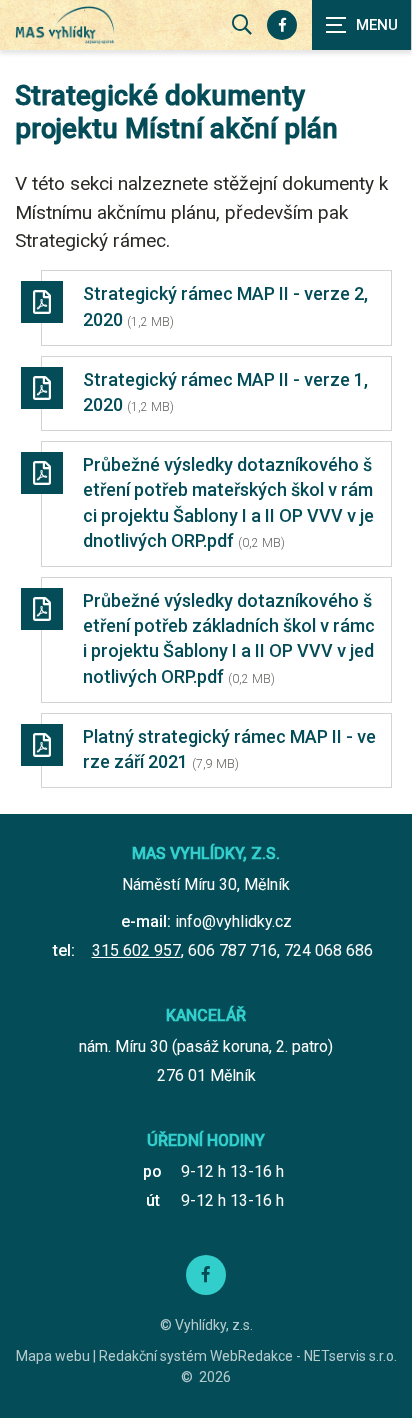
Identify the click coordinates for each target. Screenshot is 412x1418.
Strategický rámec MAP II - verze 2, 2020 (225, 306)
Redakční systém (153, 1356)
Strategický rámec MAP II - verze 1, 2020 (225, 392)
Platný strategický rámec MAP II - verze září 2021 (229, 749)
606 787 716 (232, 950)
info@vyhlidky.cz (233, 921)
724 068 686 (328, 950)
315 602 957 (136, 950)
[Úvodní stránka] (65, 25)
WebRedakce (251, 1356)
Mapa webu (53, 1356)
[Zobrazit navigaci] (362, 25)
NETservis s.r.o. (350, 1356)
